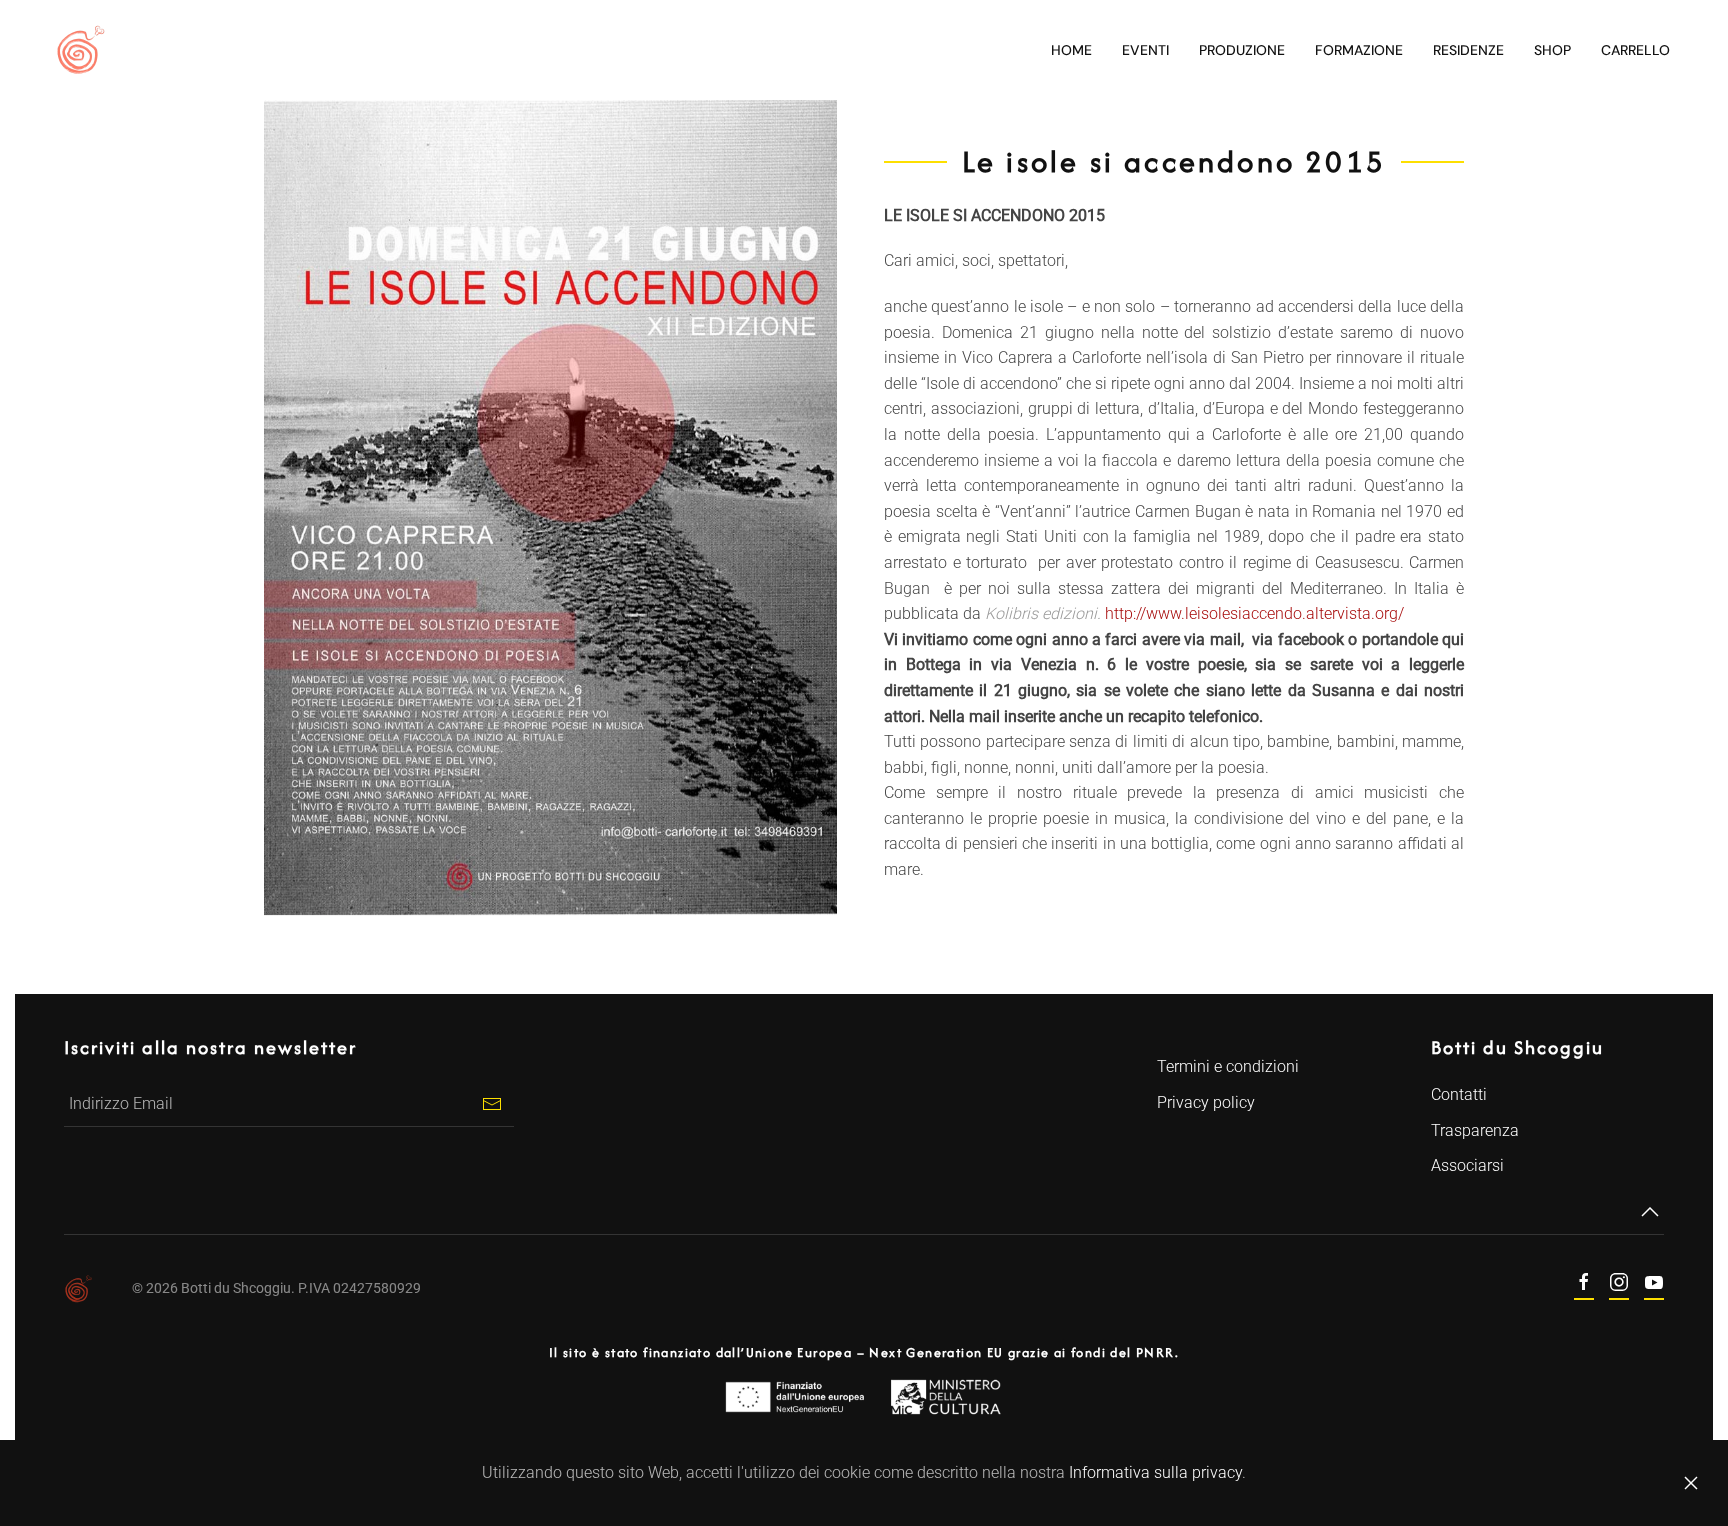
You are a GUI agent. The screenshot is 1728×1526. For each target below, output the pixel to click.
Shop (1552, 50)
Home (1071, 50)
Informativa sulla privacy (1155, 1472)
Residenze (1468, 50)
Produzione (1242, 50)
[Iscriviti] (491, 1104)
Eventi (1145, 50)
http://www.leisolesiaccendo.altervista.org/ (1254, 613)
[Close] (1691, 1483)
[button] (1650, 1212)
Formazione (1359, 50)
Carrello (1635, 50)
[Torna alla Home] (80, 50)
